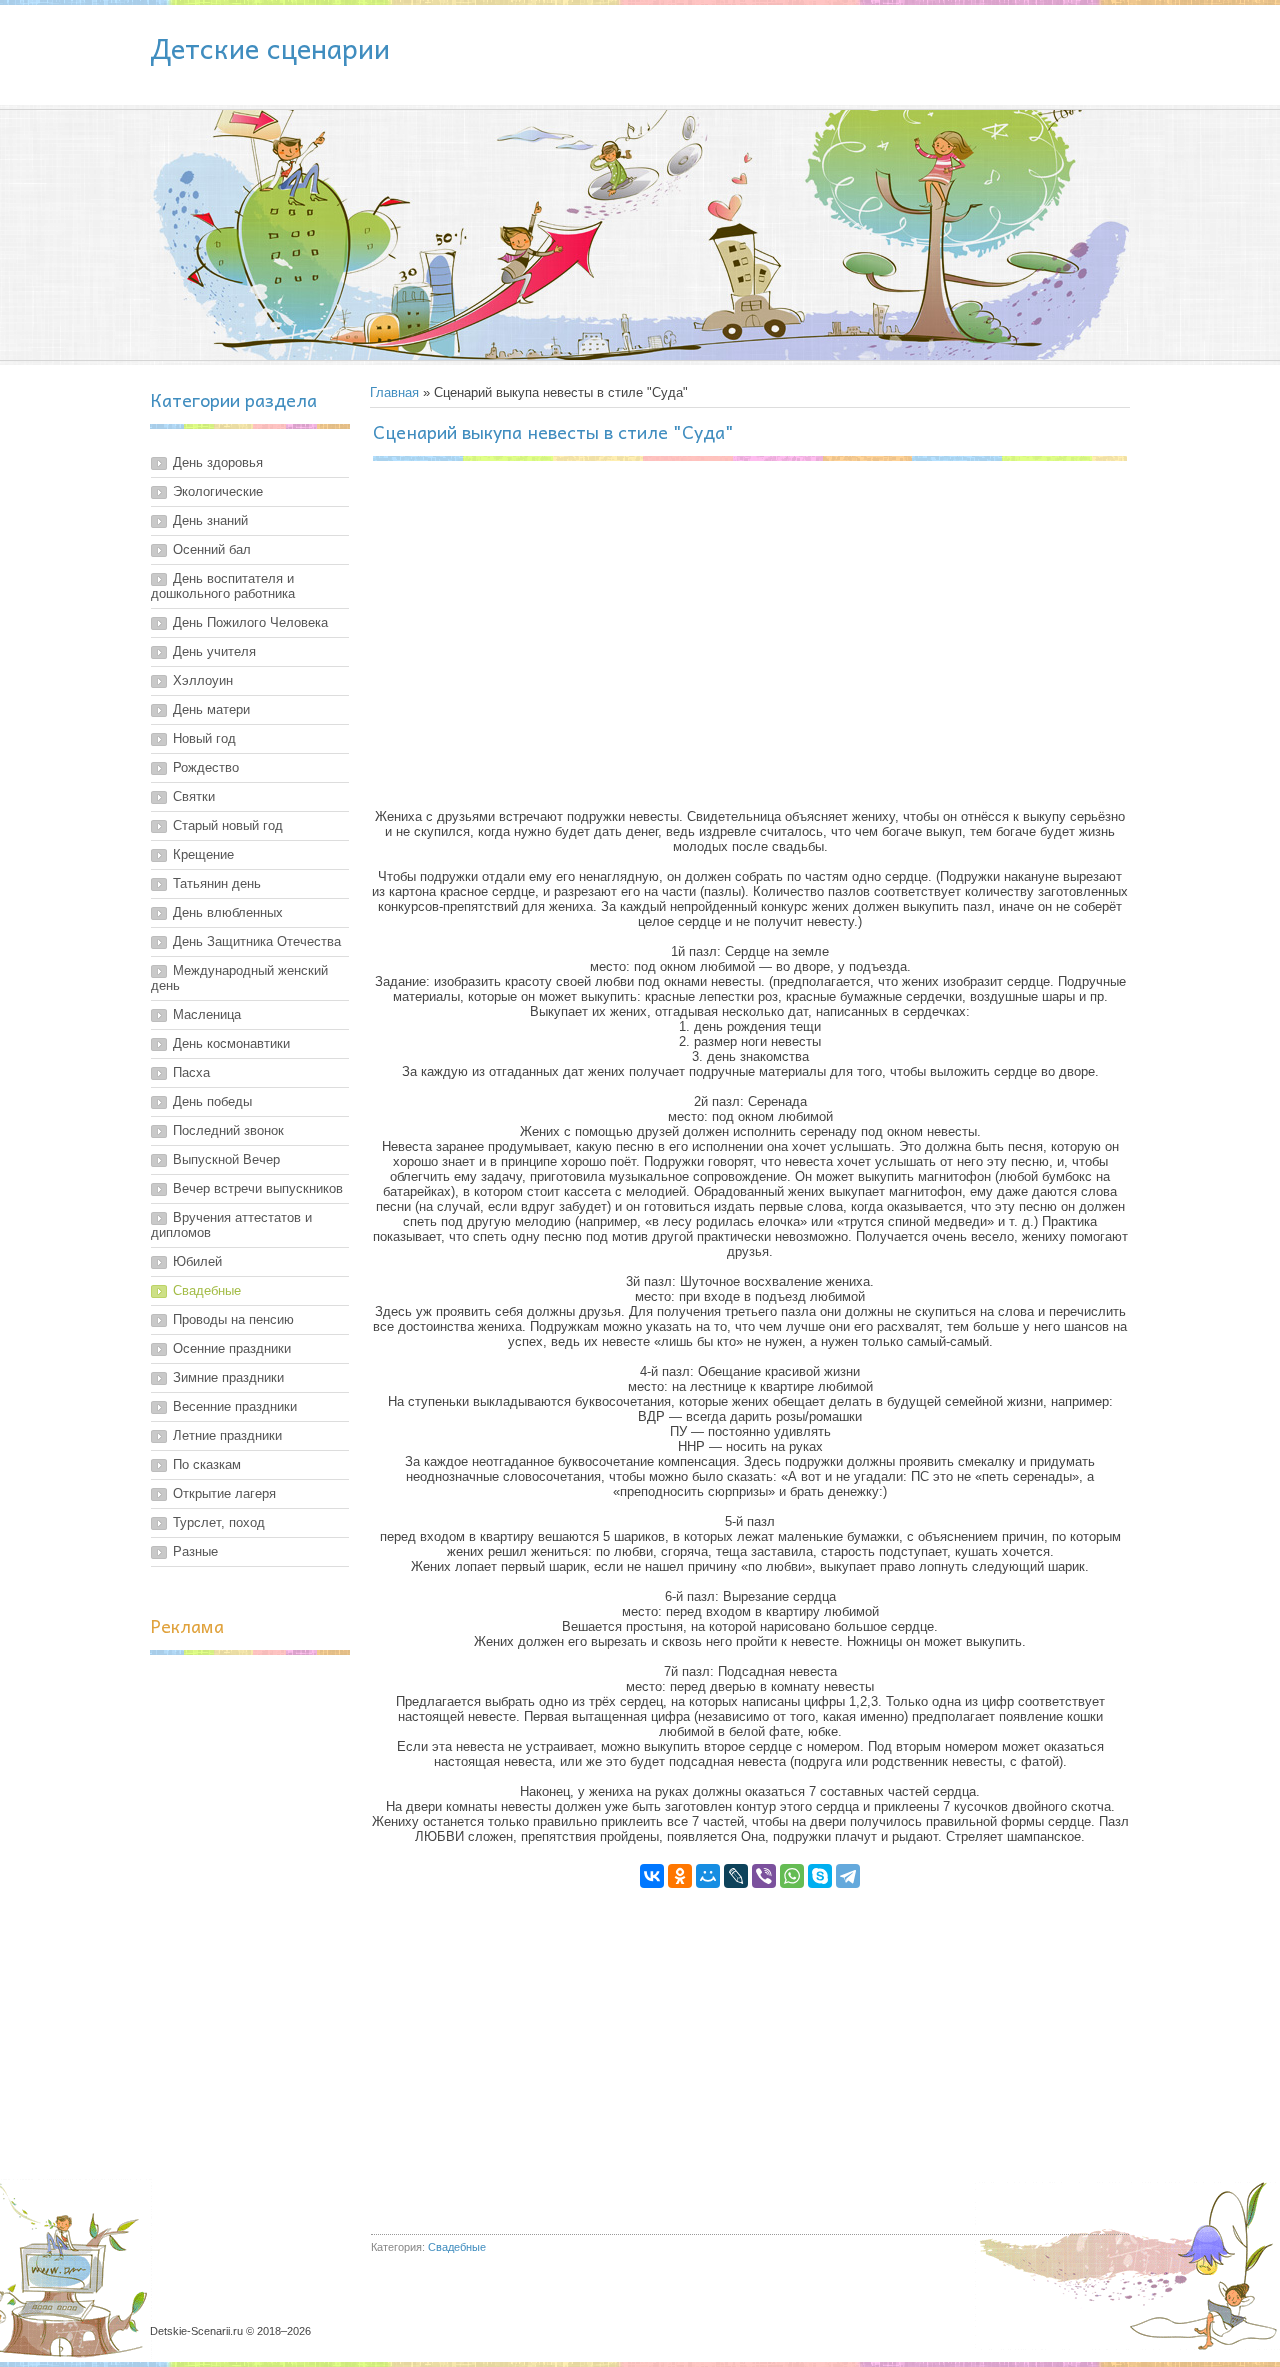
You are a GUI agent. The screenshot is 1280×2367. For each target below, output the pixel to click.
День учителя (214, 651)
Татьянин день (217, 883)
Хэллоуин (203, 680)
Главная (394, 392)
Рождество (206, 767)
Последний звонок (228, 1130)
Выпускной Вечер (226, 1159)
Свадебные (207, 1290)
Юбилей (197, 1261)
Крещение (203, 854)
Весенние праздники (235, 1406)
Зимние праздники (228, 1377)
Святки (194, 796)
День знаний (210, 520)
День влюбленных (228, 912)
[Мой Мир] (708, 1876)
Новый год (204, 738)
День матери (211, 709)
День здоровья (218, 462)
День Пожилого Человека (250, 622)
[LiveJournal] (736, 1876)
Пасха (191, 1072)
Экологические (218, 491)
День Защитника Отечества (257, 941)
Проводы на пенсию (233, 1319)
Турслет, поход (219, 1522)
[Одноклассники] (680, 1876)
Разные (195, 1551)
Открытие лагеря (224, 1493)
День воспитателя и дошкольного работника (223, 586)
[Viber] (764, 1876)
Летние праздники (227, 1435)
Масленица (207, 1014)
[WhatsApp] (792, 1876)
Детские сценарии (270, 47)
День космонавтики (231, 1043)
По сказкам (207, 1464)
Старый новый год (228, 825)
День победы (212, 1101)
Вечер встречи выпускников (258, 1188)
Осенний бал (212, 549)
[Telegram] (848, 1876)
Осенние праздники (232, 1348)
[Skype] (820, 1876)
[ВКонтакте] (652, 1876)
